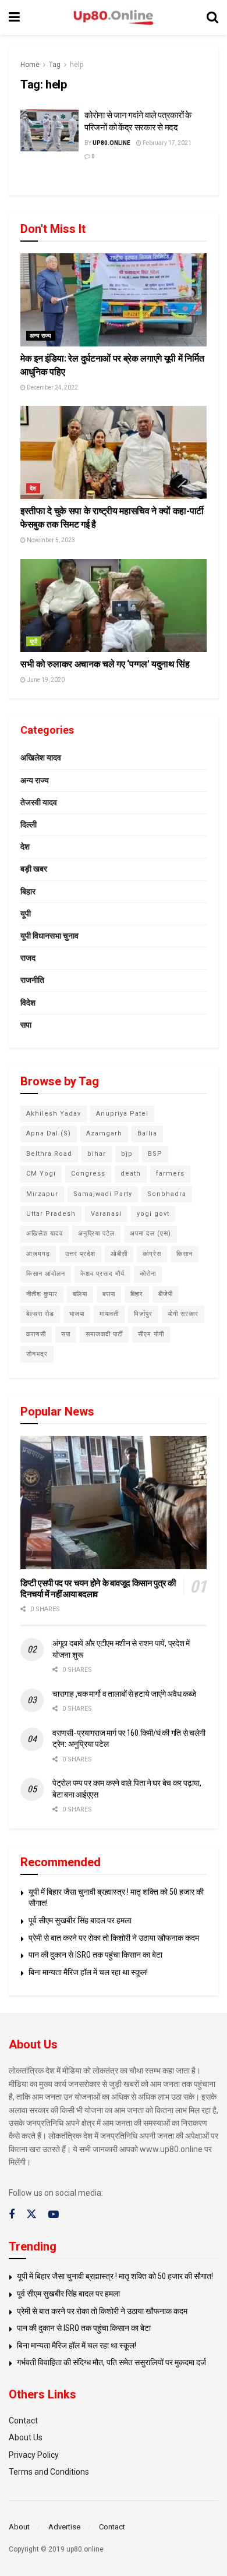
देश (33, 488)
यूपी (34, 641)
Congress (88, 1174)
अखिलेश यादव (41, 758)
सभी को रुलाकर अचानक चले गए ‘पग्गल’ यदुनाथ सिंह (105, 664)
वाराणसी (36, 1334)
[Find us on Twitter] (31, 2214)
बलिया (80, 1294)
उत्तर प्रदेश (80, 1254)
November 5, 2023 (50, 540)
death (131, 1174)
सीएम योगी (151, 1334)
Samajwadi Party (103, 1194)
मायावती (109, 1314)
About (19, 2527)
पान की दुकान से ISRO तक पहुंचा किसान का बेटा (95, 1955)
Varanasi (106, 1214)
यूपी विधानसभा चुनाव (49, 936)
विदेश (28, 1003)
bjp (127, 1154)
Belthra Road (49, 1154)
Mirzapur (42, 1194)
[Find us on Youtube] (54, 2215)
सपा (26, 1025)
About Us (26, 2437)
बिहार (28, 891)
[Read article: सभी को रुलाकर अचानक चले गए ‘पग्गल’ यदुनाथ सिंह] (114, 606)
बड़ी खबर (34, 869)
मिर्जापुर (143, 1314)
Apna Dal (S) (49, 1133)
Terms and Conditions (49, 2472)
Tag (55, 65)
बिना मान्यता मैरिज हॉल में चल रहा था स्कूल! (88, 1972)
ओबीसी (119, 1254)
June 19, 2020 (45, 680)
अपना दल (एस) (150, 1234)
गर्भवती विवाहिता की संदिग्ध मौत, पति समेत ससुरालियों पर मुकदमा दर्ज (111, 2362)
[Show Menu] (14, 17)
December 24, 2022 (52, 388)
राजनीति (32, 980)
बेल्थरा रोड (40, 1314)
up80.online (111, 143)
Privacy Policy (34, 2455)
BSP (155, 1154)
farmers (170, 1174)
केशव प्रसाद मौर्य (102, 1274)
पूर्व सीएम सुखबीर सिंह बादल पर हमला (80, 1920)
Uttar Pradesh (51, 1214)
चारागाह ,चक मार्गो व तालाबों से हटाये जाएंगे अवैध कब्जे (124, 1694)
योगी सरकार (183, 1314)
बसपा (109, 1294)
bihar (97, 1154)
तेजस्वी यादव (39, 802)
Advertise (64, 2527)
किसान (185, 1254)
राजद (28, 958)
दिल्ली (29, 825)
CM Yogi (41, 1174)
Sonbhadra (167, 1194)
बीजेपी (166, 1294)
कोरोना (148, 1274)
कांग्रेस (152, 1254)
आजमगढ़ (38, 1254)
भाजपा (77, 1314)
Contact (23, 2421)
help (77, 65)
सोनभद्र (37, 1354)
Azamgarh (104, 1133)
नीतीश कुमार (42, 1294)
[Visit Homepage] (114, 18)
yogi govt (153, 1214)
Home (30, 65)
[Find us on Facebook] (12, 2215)
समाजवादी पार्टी (104, 1334)
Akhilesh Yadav (54, 1114)
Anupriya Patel (122, 1114)
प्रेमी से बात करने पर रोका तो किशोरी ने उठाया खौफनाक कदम (114, 1938)
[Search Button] (212, 17)
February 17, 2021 (166, 143)
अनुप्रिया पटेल (96, 1234)
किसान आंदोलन (46, 1274)
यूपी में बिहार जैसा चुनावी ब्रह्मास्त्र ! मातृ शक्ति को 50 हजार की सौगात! (115, 2276)
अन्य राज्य (41, 336)
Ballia (147, 1133)
